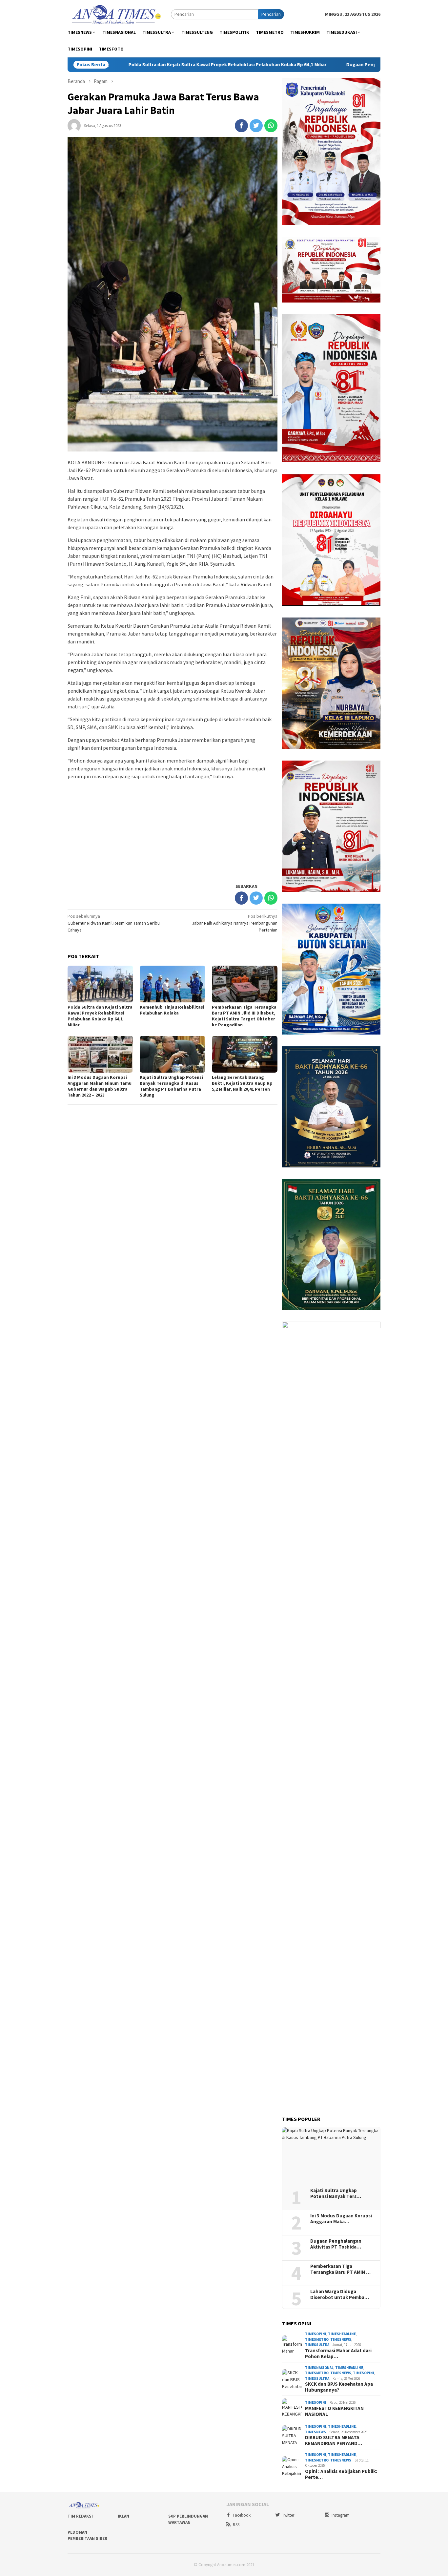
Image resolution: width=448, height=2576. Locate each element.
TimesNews (341, 2339)
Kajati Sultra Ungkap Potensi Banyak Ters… (336, 2193)
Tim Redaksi (80, 2516)
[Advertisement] (173, 831)
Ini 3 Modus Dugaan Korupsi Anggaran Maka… (341, 2219)
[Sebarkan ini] (241, 126)
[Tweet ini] (256, 126)
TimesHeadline (342, 2334)
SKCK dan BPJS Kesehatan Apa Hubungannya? (339, 2387)
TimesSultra (317, 2345)
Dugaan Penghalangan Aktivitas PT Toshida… (336, 2244)
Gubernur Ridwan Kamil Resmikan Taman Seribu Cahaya (114, 923)
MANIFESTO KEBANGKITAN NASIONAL (334, 2411)
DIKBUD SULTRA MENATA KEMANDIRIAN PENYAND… (334, 2440)
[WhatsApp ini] (271, 126)
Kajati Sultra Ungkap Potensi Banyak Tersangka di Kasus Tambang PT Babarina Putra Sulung (171, 1086)
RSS (236, 2525)
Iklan (123, 2516)
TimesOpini (316, 2334)
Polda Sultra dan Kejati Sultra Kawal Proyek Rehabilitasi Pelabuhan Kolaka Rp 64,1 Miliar (128, 65)
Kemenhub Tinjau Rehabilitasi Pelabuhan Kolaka (172, 1010)
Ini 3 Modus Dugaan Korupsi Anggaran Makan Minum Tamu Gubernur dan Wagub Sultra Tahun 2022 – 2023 (100, 1086)
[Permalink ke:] (74, 125)
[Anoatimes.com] (117, 14)
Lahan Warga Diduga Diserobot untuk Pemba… (340, 2294)
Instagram (341, 2515)
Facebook (242, 2515)
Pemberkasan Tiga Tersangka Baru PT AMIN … (340, 2269)
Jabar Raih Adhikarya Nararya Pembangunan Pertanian (235, 923)
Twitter (288, 2515)
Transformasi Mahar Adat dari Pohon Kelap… (338, 2354)
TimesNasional (319, 2368)
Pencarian (271, 14)
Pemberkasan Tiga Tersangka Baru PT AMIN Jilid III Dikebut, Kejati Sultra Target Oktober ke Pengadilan (244, 1016)
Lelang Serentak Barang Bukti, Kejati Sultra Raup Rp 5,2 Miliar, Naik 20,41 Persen (242, 1083)
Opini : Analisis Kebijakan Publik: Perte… (341, 2474)
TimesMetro (317, 2339)
